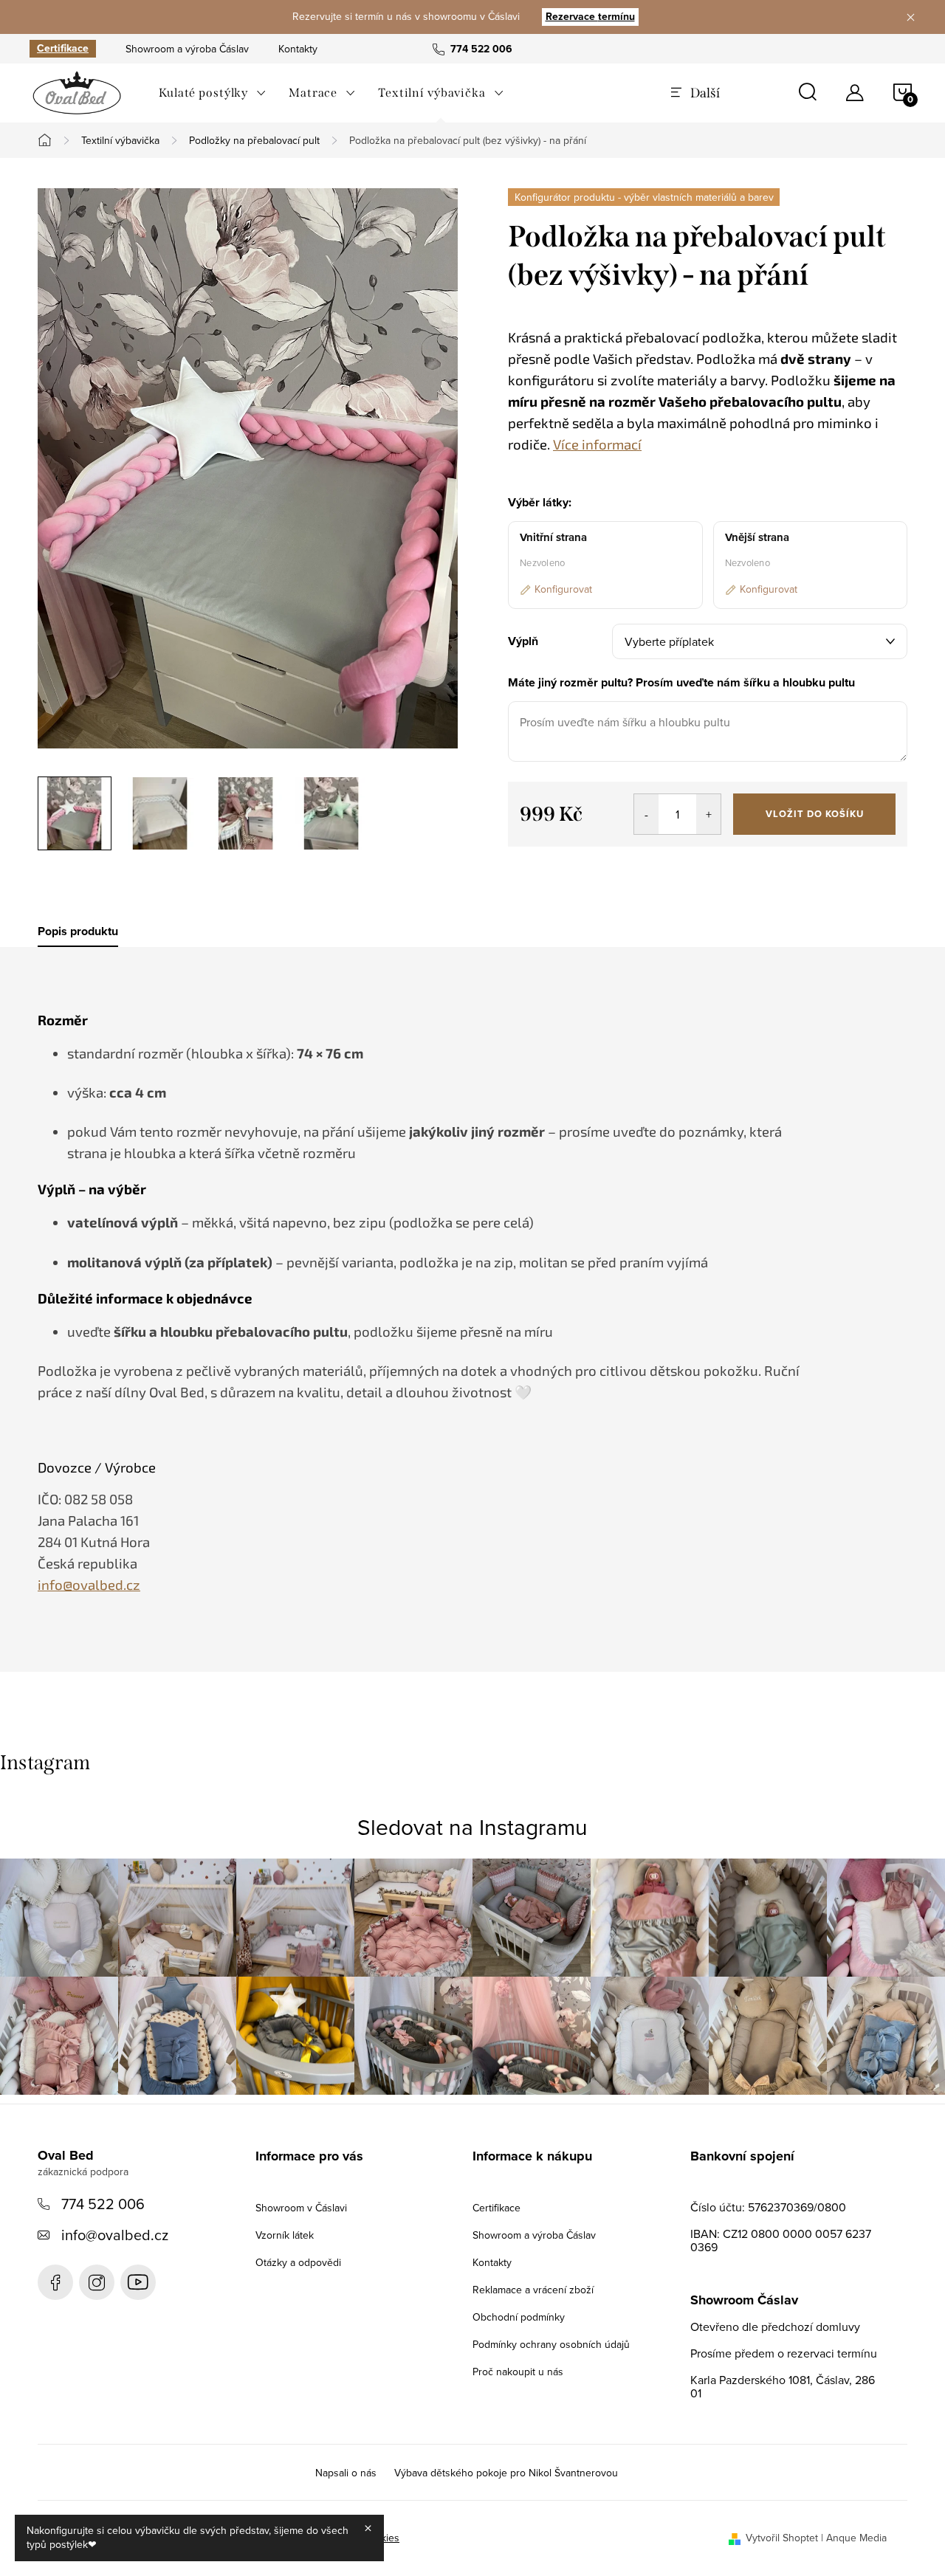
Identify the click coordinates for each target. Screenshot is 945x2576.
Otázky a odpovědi (298, 2262)
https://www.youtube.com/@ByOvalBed (138, 2282)
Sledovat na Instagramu (472, 1827)
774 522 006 (103, 2204)
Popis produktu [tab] (78, 931)
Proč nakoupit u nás (518, 2372)
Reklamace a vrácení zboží (533, 2290)
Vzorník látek (285, 2235)
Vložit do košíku (815, 814)
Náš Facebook (55, 2282)
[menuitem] (213, 93)
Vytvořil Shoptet (782, 2538)
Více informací (597, 444)
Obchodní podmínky (519, 2317)
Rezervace (590, 17)
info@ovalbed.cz (115, 2235)
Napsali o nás (346, 2473)
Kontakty (298, 49)
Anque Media (856, 2538)
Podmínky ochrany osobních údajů (551, 2344)
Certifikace (63, 49)
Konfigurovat (563, 589)
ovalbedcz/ (97, 2282)
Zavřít (590, 867)
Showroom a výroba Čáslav (187, 49)
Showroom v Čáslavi (301, 2208)
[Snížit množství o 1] (646, 814)
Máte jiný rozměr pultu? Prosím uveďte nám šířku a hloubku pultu (681, 682)
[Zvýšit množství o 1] (708, 814)
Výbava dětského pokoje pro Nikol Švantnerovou (506, 2473)
